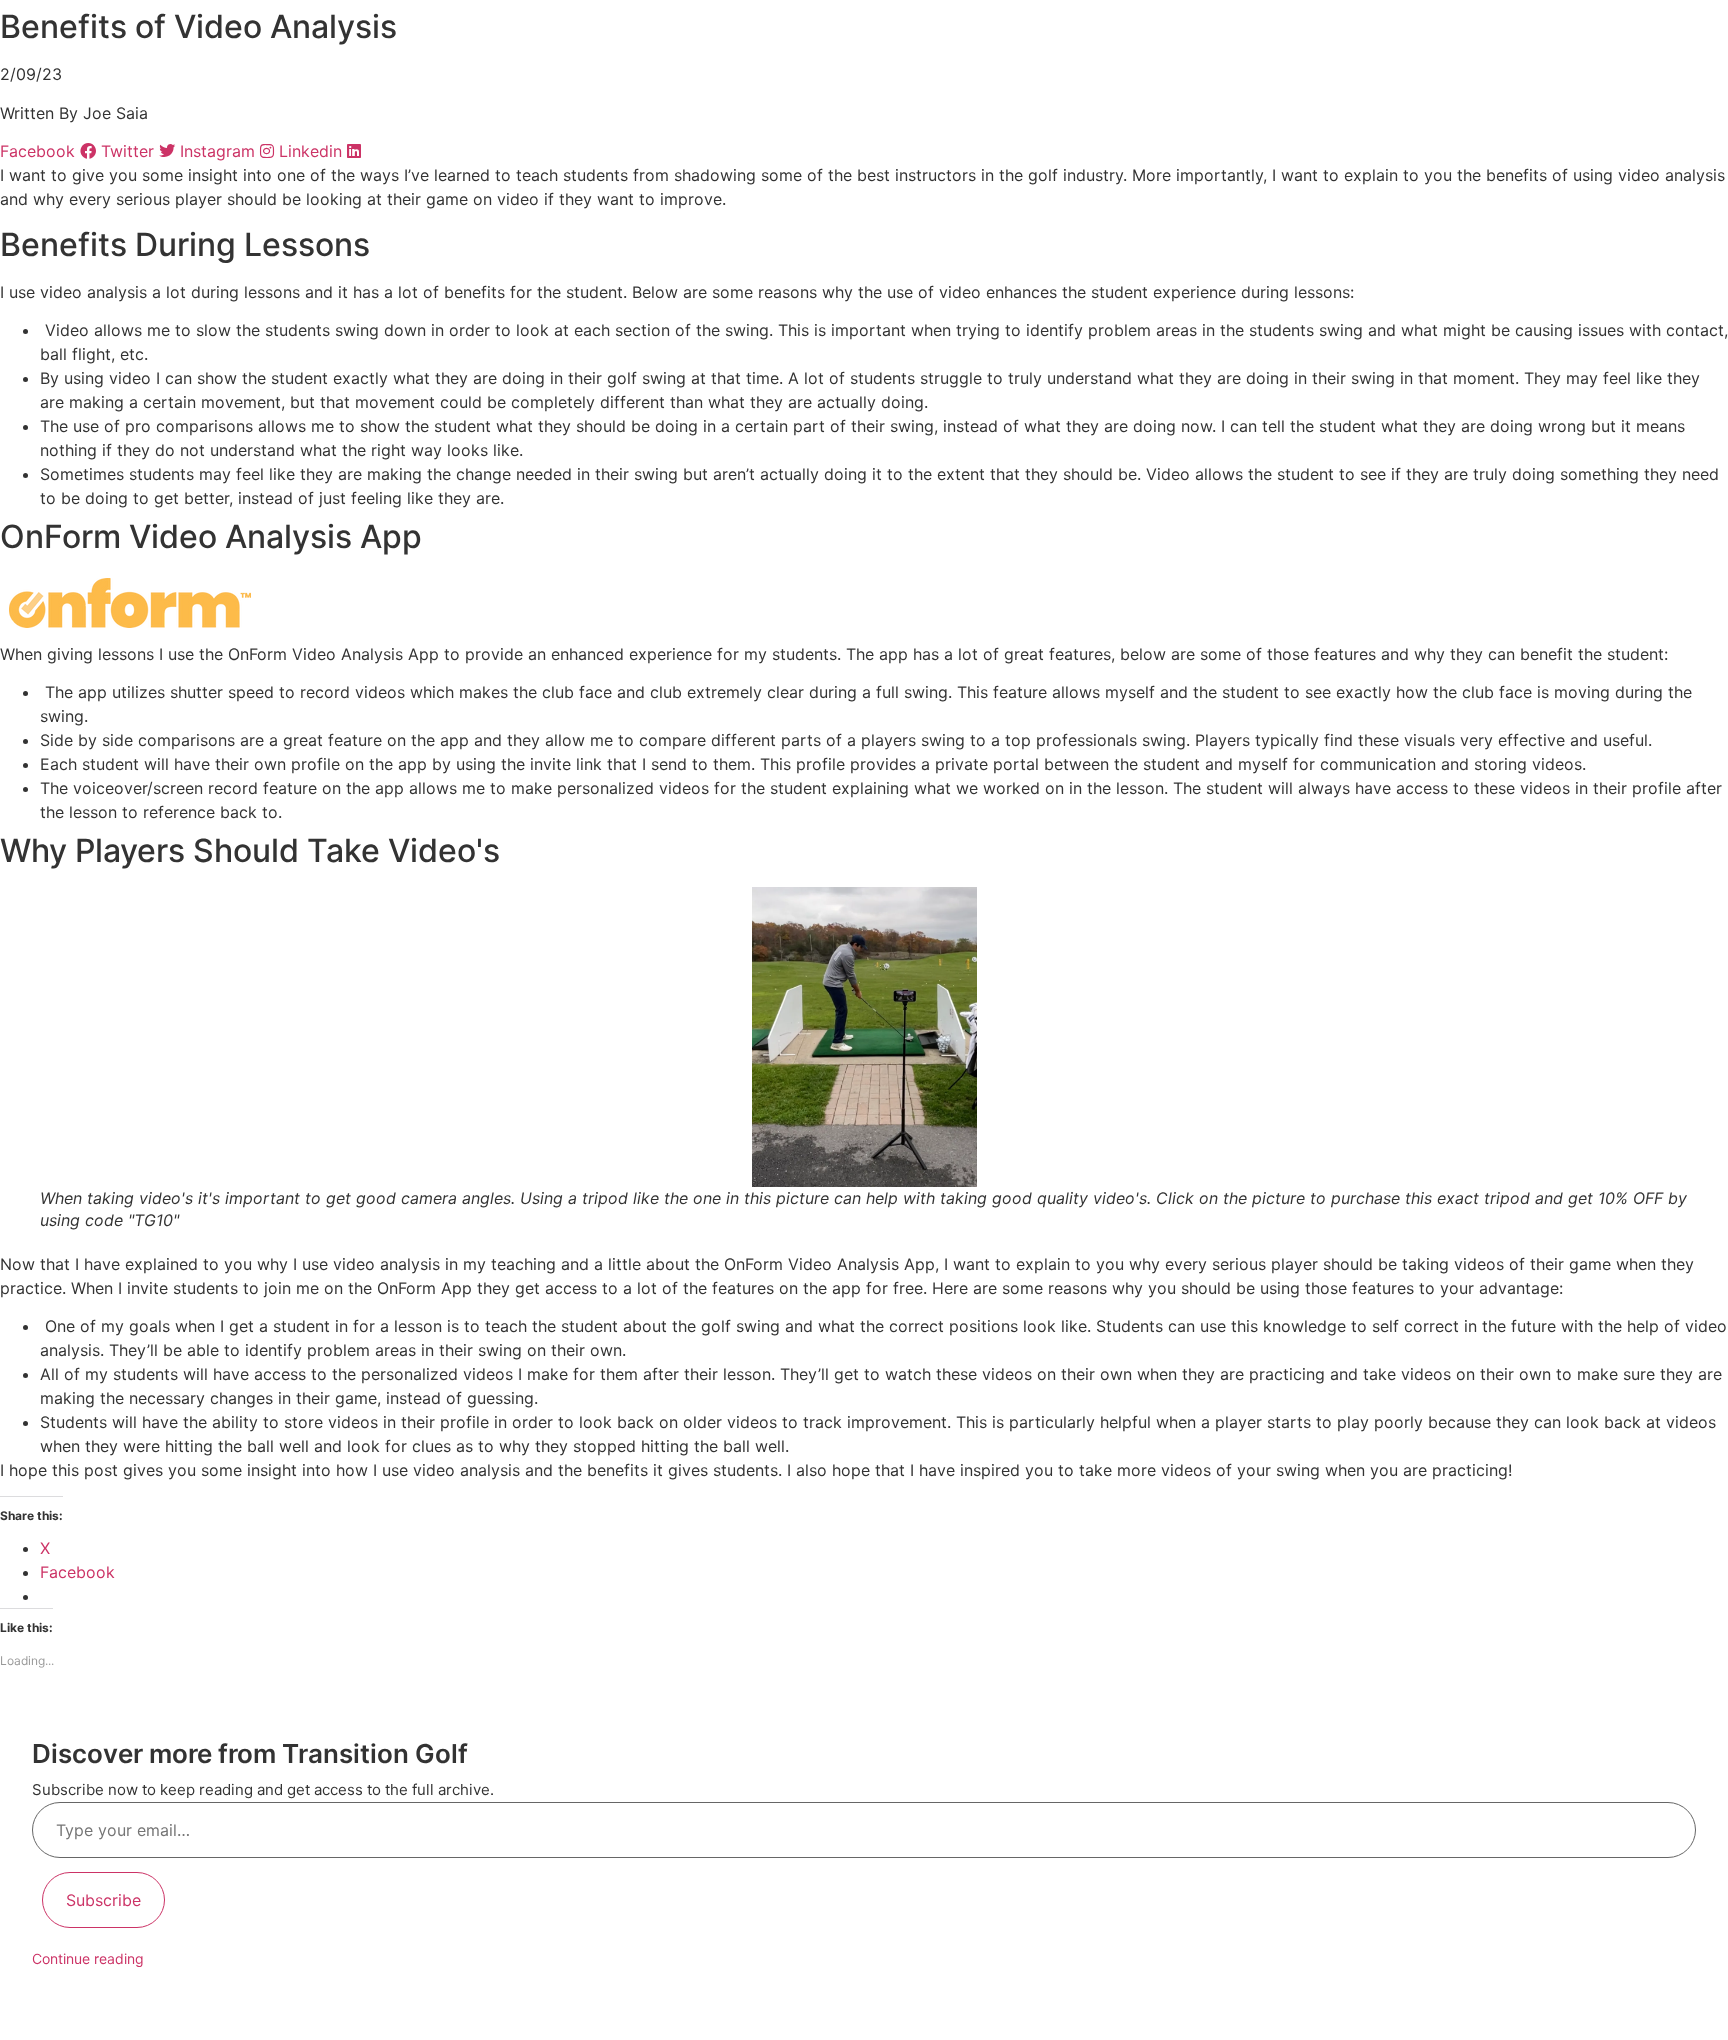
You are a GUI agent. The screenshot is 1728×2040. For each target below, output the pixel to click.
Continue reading (88, 1958)
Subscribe (103, 1900)
